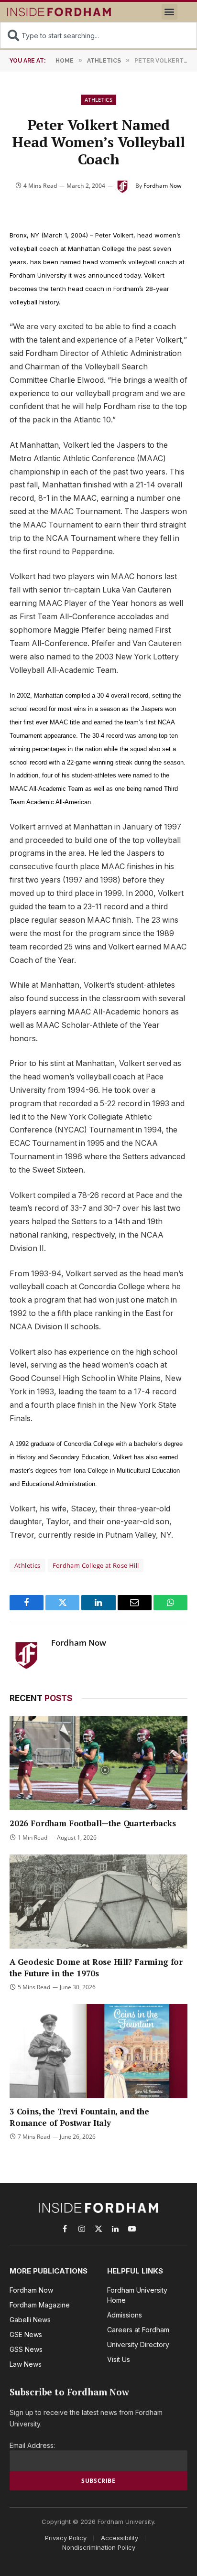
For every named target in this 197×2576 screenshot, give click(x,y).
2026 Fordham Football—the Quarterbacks (93, 1823)
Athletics (98, 100)
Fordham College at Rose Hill (96, 1565)
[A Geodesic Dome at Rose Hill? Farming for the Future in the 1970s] (98, 1902)
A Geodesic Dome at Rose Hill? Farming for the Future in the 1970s (96, 1967)
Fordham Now (163, 186)
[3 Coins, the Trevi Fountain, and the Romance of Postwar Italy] (98, 2051)
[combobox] (98, 35)
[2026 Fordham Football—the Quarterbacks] (98, 1763)
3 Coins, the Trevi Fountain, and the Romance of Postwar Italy (79, 2117)
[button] (170, 12)
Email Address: (32, 2445)
